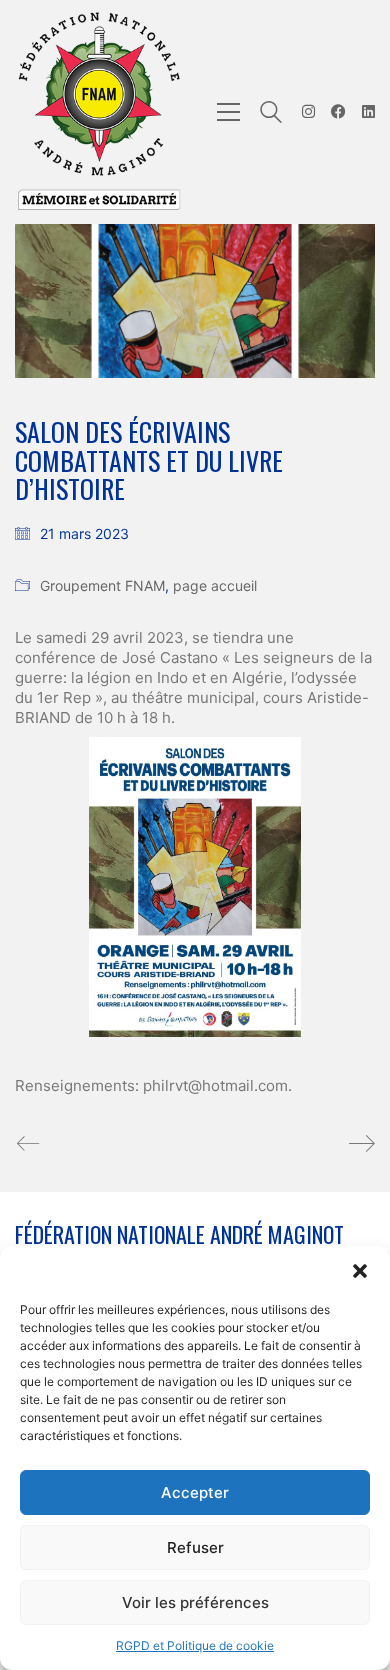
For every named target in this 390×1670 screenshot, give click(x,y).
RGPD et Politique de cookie (195, 1645)
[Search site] (271, 114)
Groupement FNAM (102, 585)
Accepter (195, 1492)
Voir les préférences (195, 1602)
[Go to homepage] (100, 112)
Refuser (195, 1547)
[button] (360, 1271)
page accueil (215, 585)
